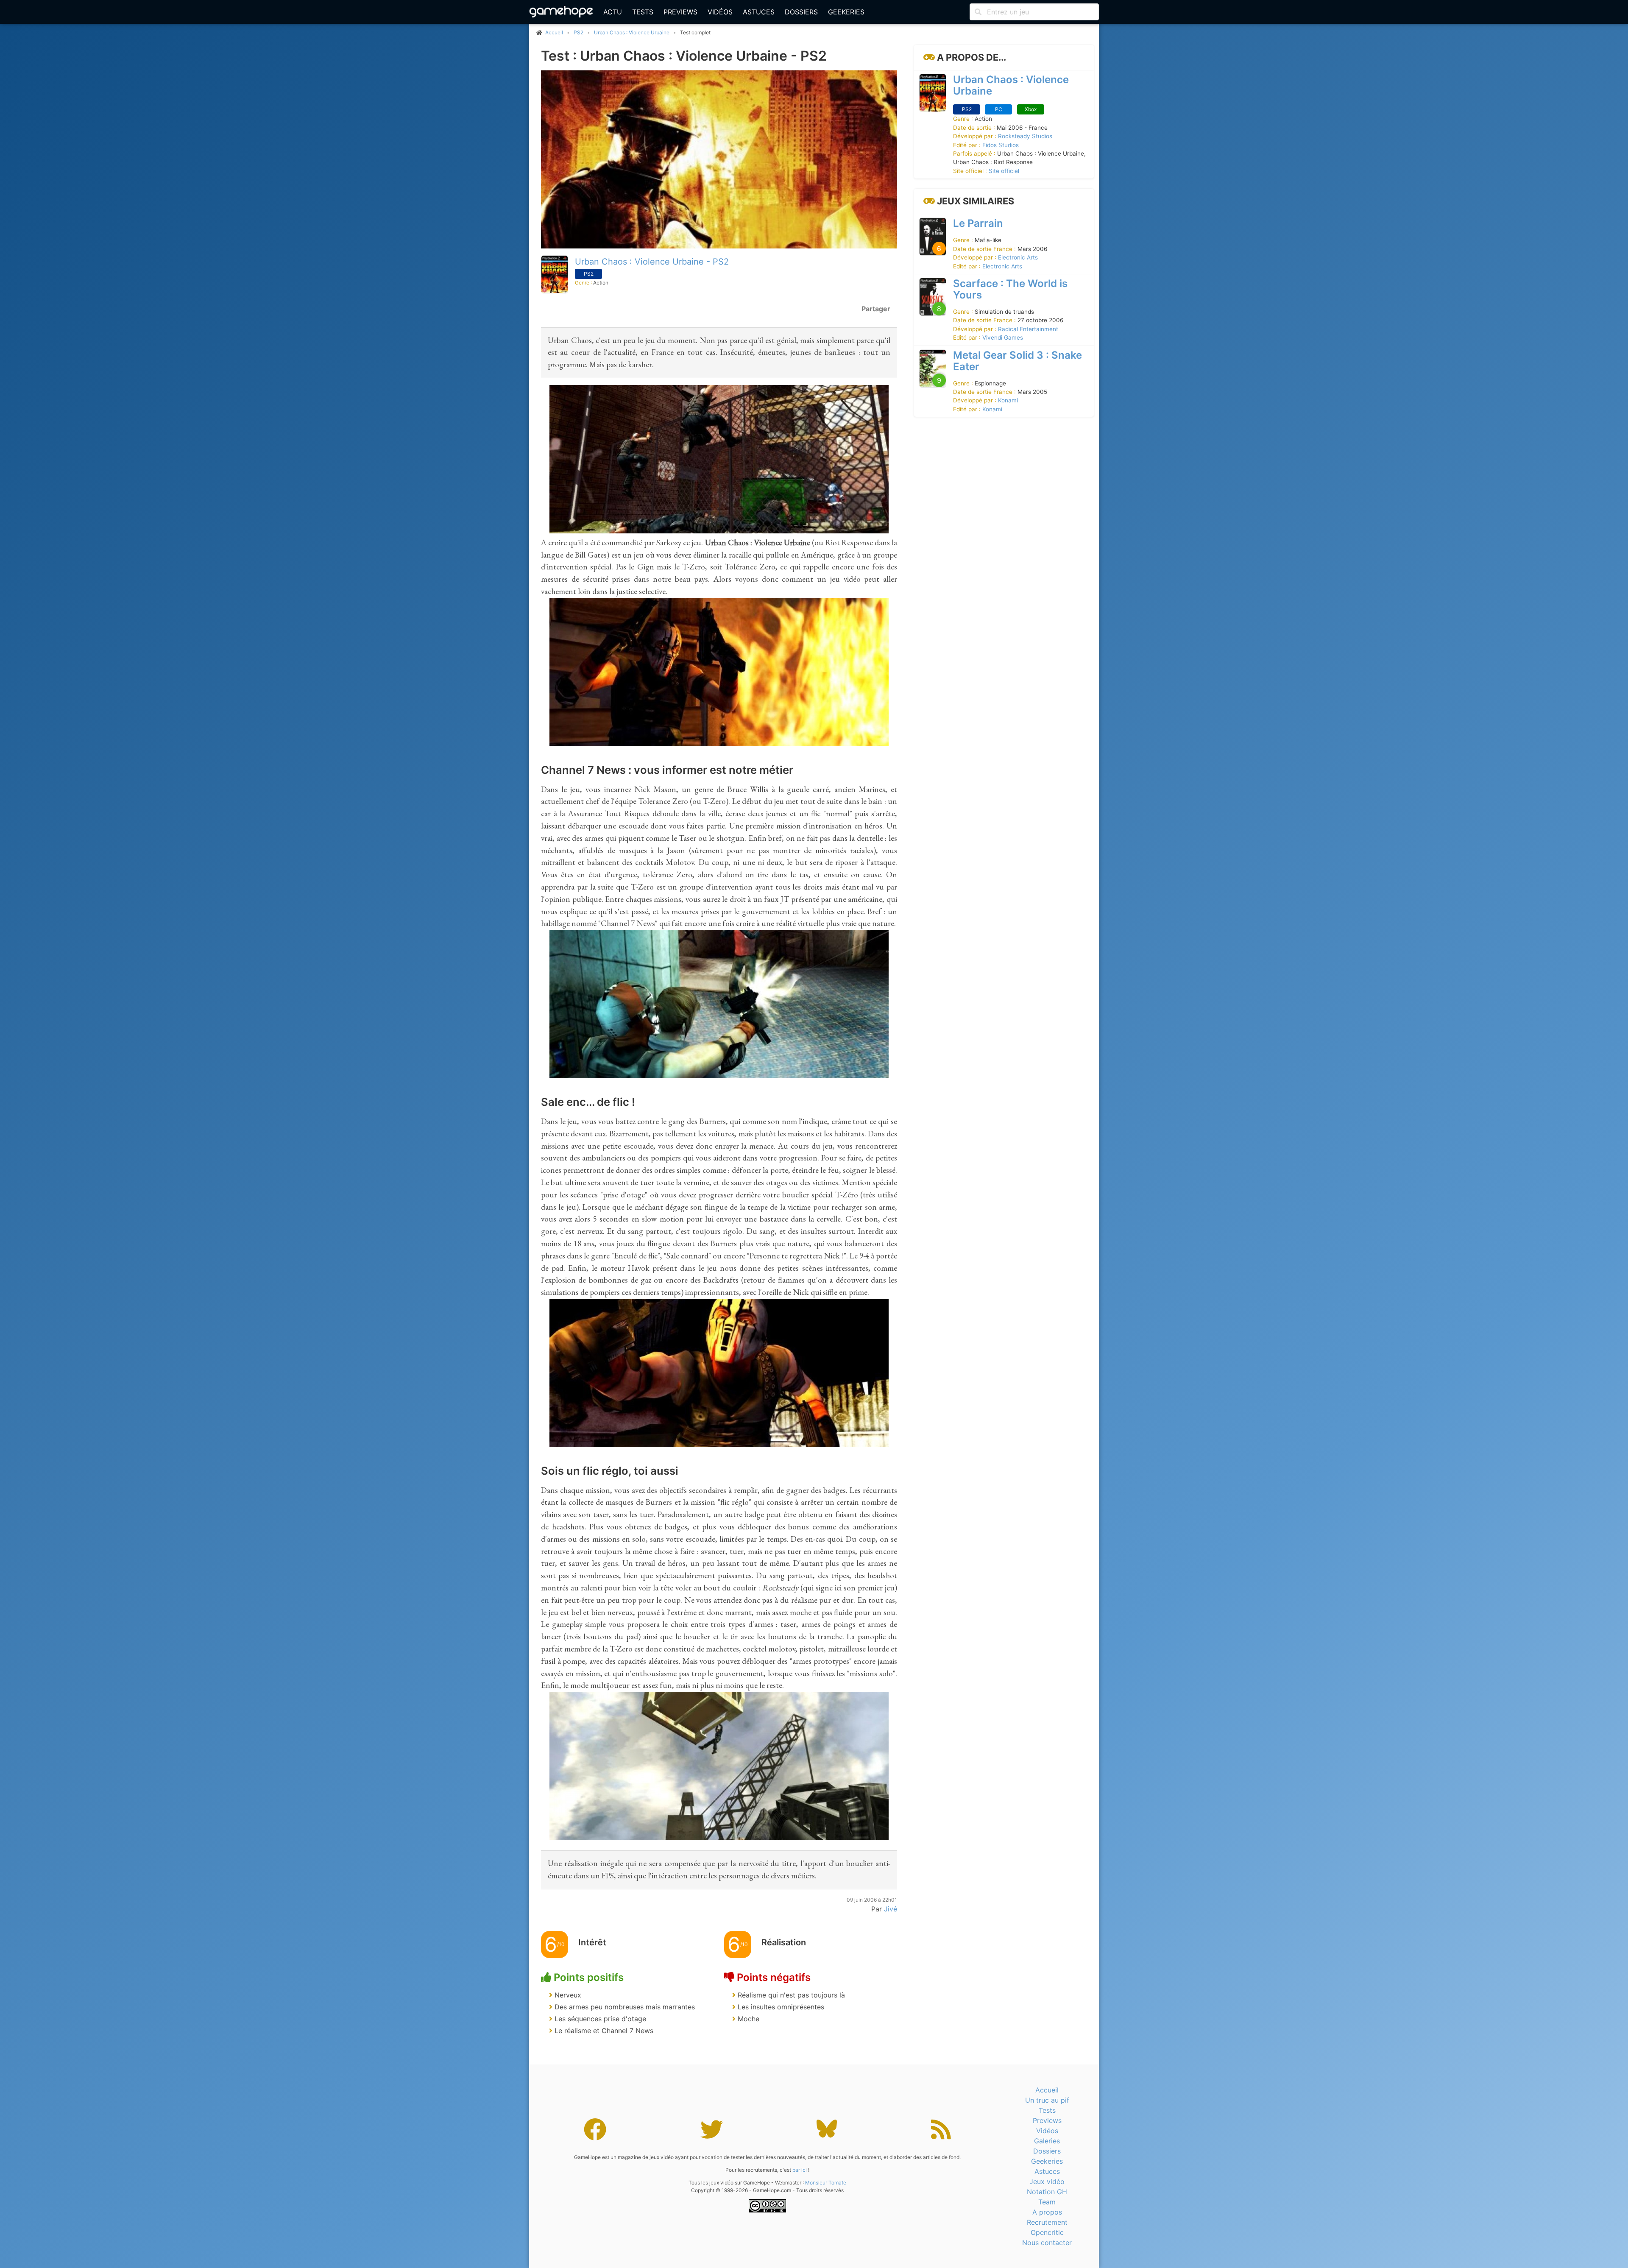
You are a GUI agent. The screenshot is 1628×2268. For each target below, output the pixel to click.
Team (1047, 2202)
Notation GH (1047, 2192)
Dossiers (801, 12)
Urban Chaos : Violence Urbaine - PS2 (652, 262)
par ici (800, 2170)
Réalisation (784, 1942)
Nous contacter (1047, 2243)
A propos (1047, 2212)
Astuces (759, 12)
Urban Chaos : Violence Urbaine (632, 32)
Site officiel (1004, 171)
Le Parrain (978, 223)
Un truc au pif (1047, 2100)
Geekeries (846, 12)
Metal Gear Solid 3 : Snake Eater (1017, 361)
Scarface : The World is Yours (1010, 289)
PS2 (578, 32)
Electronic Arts (1018, 257)
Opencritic (1047, 2232)
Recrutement (1047, 2222)
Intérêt (592, 1942)
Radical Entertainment (1028, 329)
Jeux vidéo (1047, 2182)
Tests (643, 12)
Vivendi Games (1003, 338)
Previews (680, 12)
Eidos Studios (1001, 145)
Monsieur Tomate (826, 2183)
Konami (1008, 400)
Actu (613, 12)
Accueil (1047, 2090)
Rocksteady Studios (1025, 136)
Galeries (1047, 2141)
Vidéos (720, 12)
